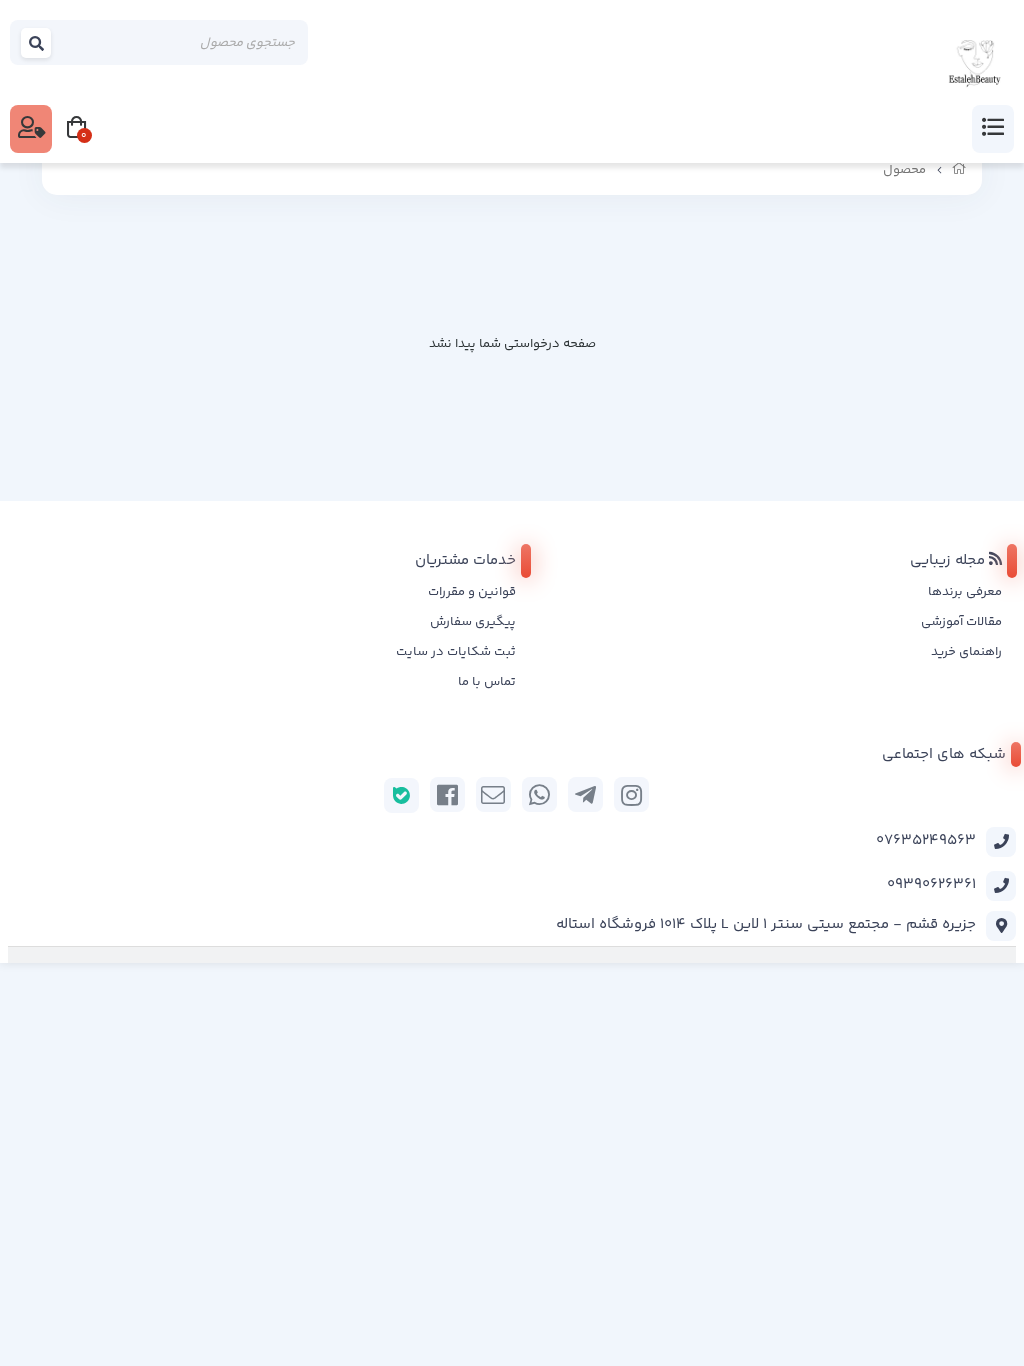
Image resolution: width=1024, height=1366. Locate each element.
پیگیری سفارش (473, 622)
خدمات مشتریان (465, 560)
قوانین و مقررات (472, 592)
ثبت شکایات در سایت (456, 652)
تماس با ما (487, 682)
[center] (37, 42)
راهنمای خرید (966, 652)
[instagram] (631, 794)
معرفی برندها (965, 592)
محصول (904, 170)
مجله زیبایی (949, 560)
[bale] (401, 795)
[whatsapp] (539, 794)
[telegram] (585, 794)
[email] (493, 794)
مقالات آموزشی (961, 622)
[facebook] (447, 794)
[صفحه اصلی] (959, 170)
